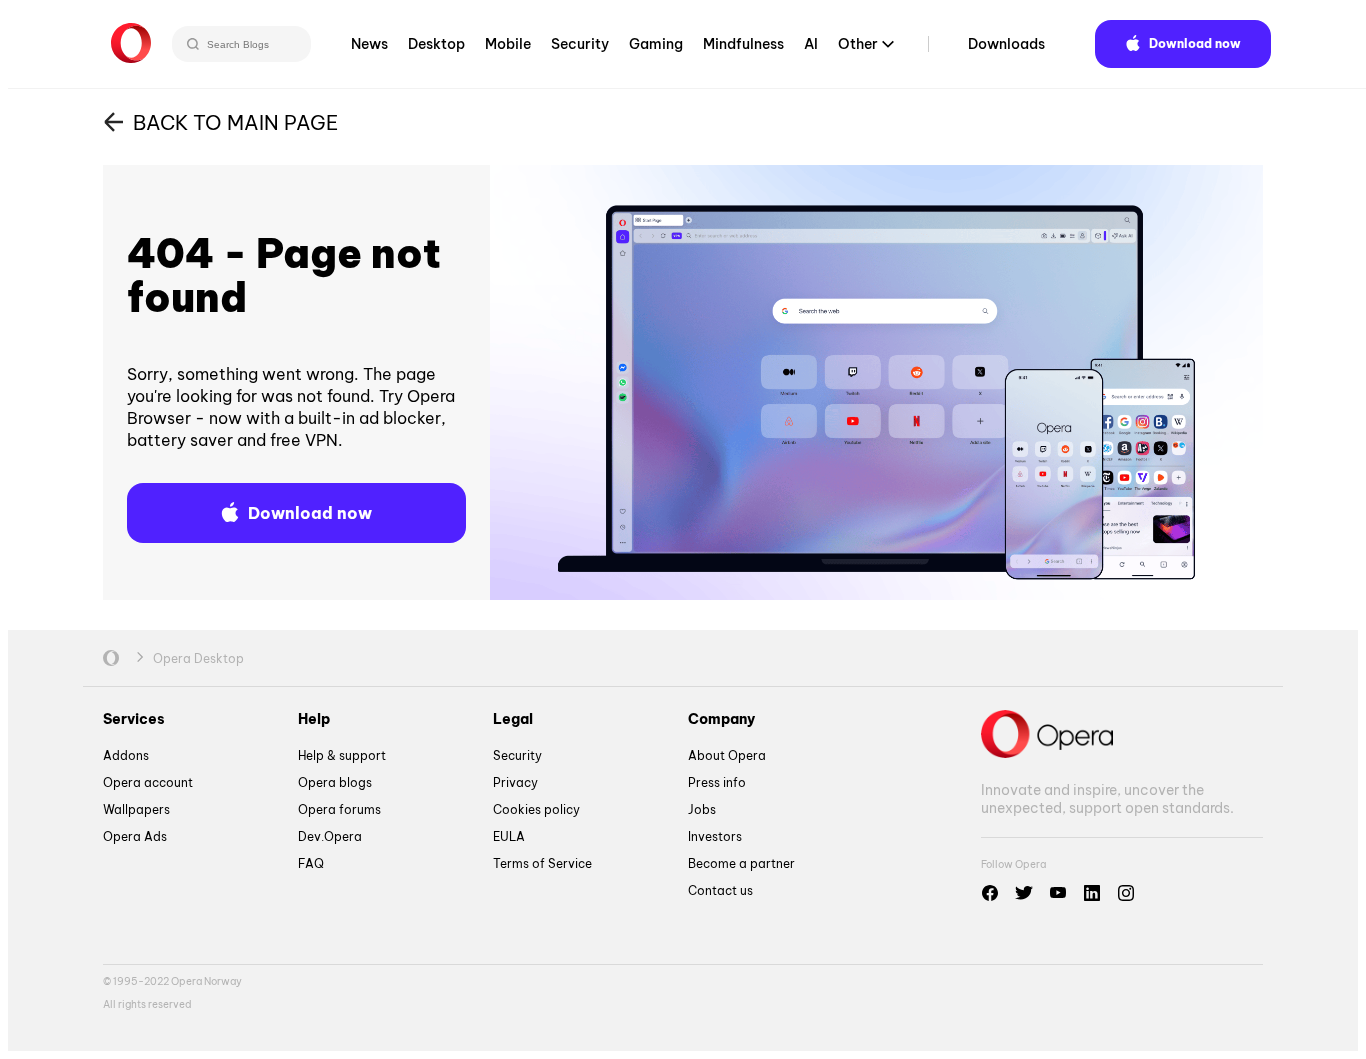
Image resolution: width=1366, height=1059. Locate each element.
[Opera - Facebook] (990, 893)
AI (811, 44)
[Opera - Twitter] (1024, 893)
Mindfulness (743, 44)
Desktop (436, 44)
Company (721, 719)
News (369, 44)
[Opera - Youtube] (1058, 893)
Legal (513, 719)
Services (134, 719)
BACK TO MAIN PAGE (235, 122)
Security (580, 44)
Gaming (656, 44)
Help (314, 719)
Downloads (1006, 44)
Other (858, 44)
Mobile (508, 44)
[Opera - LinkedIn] (1092, 893)
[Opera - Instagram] (1126, 893)
